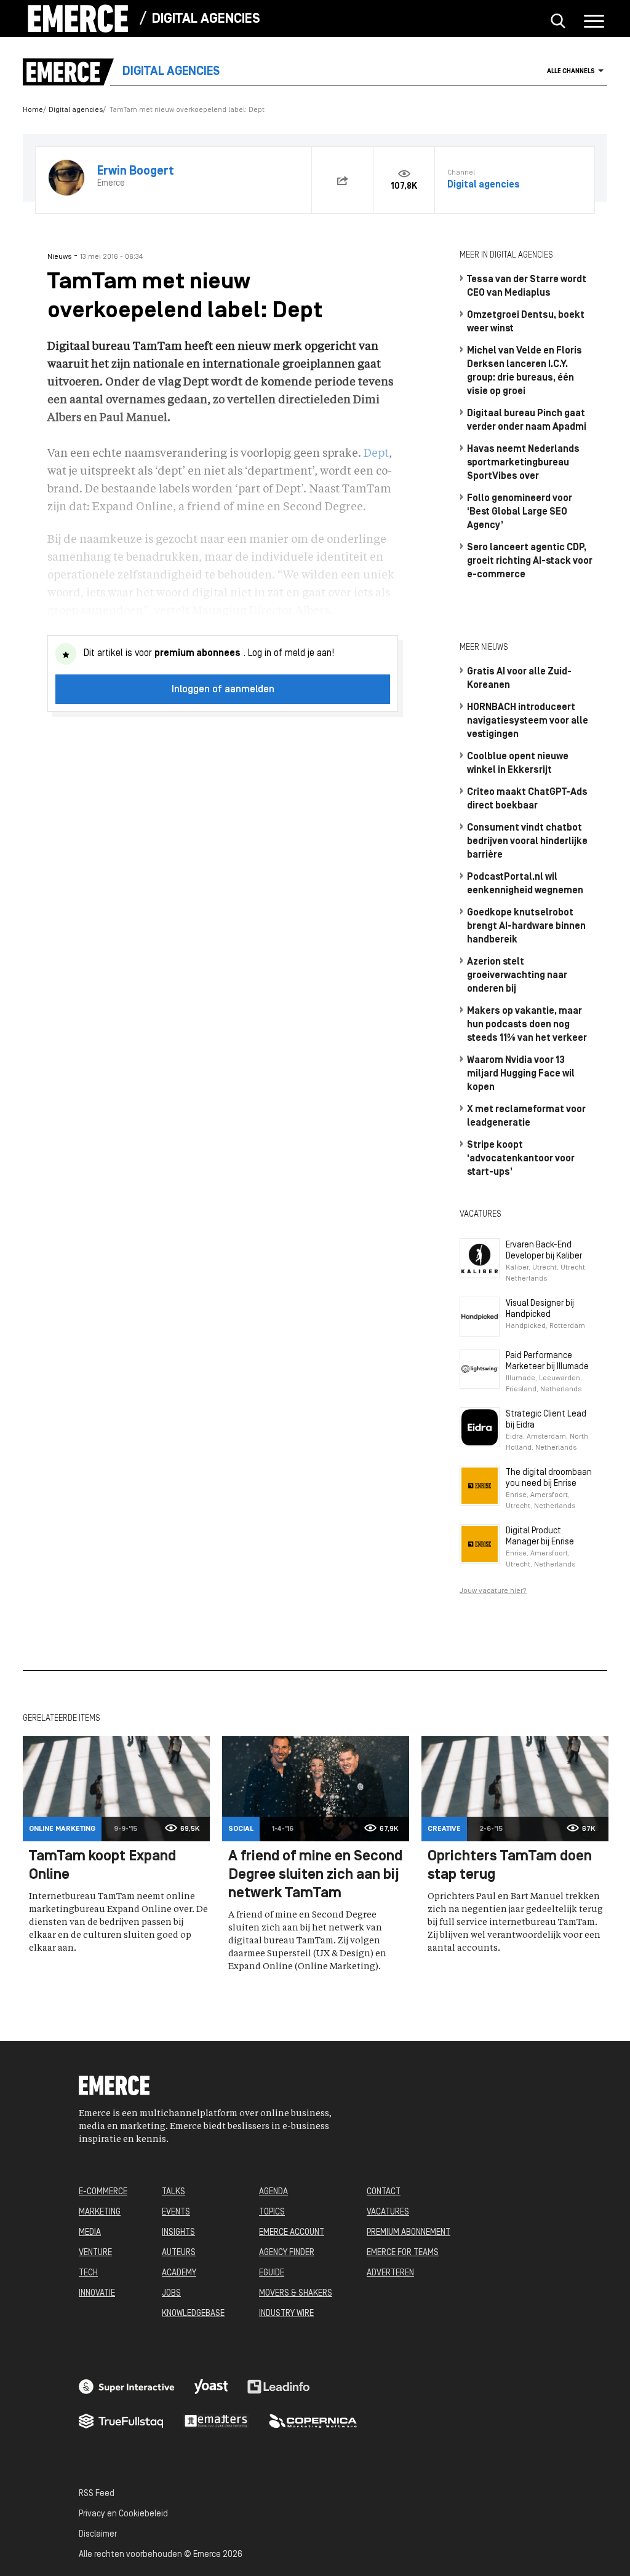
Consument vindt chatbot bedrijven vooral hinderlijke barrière (527, 842)
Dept (376, 454)
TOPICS (272, 2212)
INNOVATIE (97, 2294)
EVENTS (176, 2212)
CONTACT (384, 2192)
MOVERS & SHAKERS (296, 2294)
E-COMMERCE (103, 2192)
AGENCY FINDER (287, 2253)
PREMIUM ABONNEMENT (409, 2233)
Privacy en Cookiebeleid (123, 2514)
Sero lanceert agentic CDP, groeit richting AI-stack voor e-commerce (530, 561)
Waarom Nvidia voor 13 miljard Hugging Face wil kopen (521, 1074)
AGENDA (273, 2192)
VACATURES (388, 2212)
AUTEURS (179, 2253)
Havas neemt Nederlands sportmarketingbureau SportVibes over (523, 463)
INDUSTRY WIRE (286, 2314)
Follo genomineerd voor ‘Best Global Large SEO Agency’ (520, 512)
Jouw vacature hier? (493, 1591)
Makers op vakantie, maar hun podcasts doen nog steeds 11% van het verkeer (527, 1025)
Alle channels (571, 72)
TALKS (173, 2192)
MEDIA (90, 2233)
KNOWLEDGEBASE (193, 2314)
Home (33, 110)
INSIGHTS (178, 2233)
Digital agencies (206, 19)
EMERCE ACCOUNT (292, 2233)
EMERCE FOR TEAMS (403, 2253)
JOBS (171, 2294)
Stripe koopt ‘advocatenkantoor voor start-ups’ (521, 1159)
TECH (88, 2273)
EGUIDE (272, 2273)
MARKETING (100, 2212)
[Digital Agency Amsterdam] (127, 2387)
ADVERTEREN (390, 2273)
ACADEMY (179, 2273)
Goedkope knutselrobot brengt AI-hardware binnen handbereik (526, 926)
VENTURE (95, 2253)
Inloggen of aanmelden (223, 690)
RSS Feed (97, 2494)
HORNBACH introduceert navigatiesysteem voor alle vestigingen (528, 721)
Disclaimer (98, 2535)
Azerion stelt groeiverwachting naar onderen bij (517, 976)
